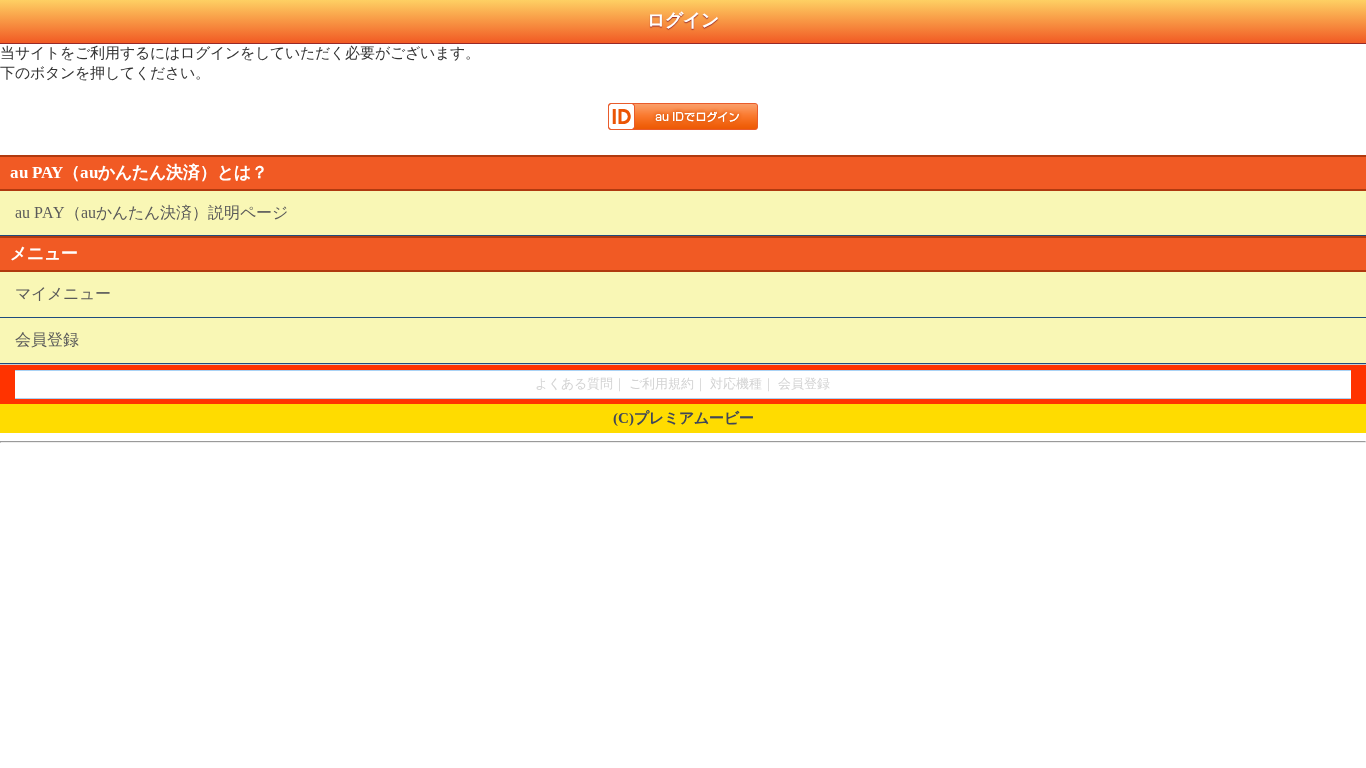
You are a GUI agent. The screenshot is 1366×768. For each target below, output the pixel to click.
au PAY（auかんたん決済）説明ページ (151, 212)
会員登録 (47, 339)
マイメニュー (63, 293)
